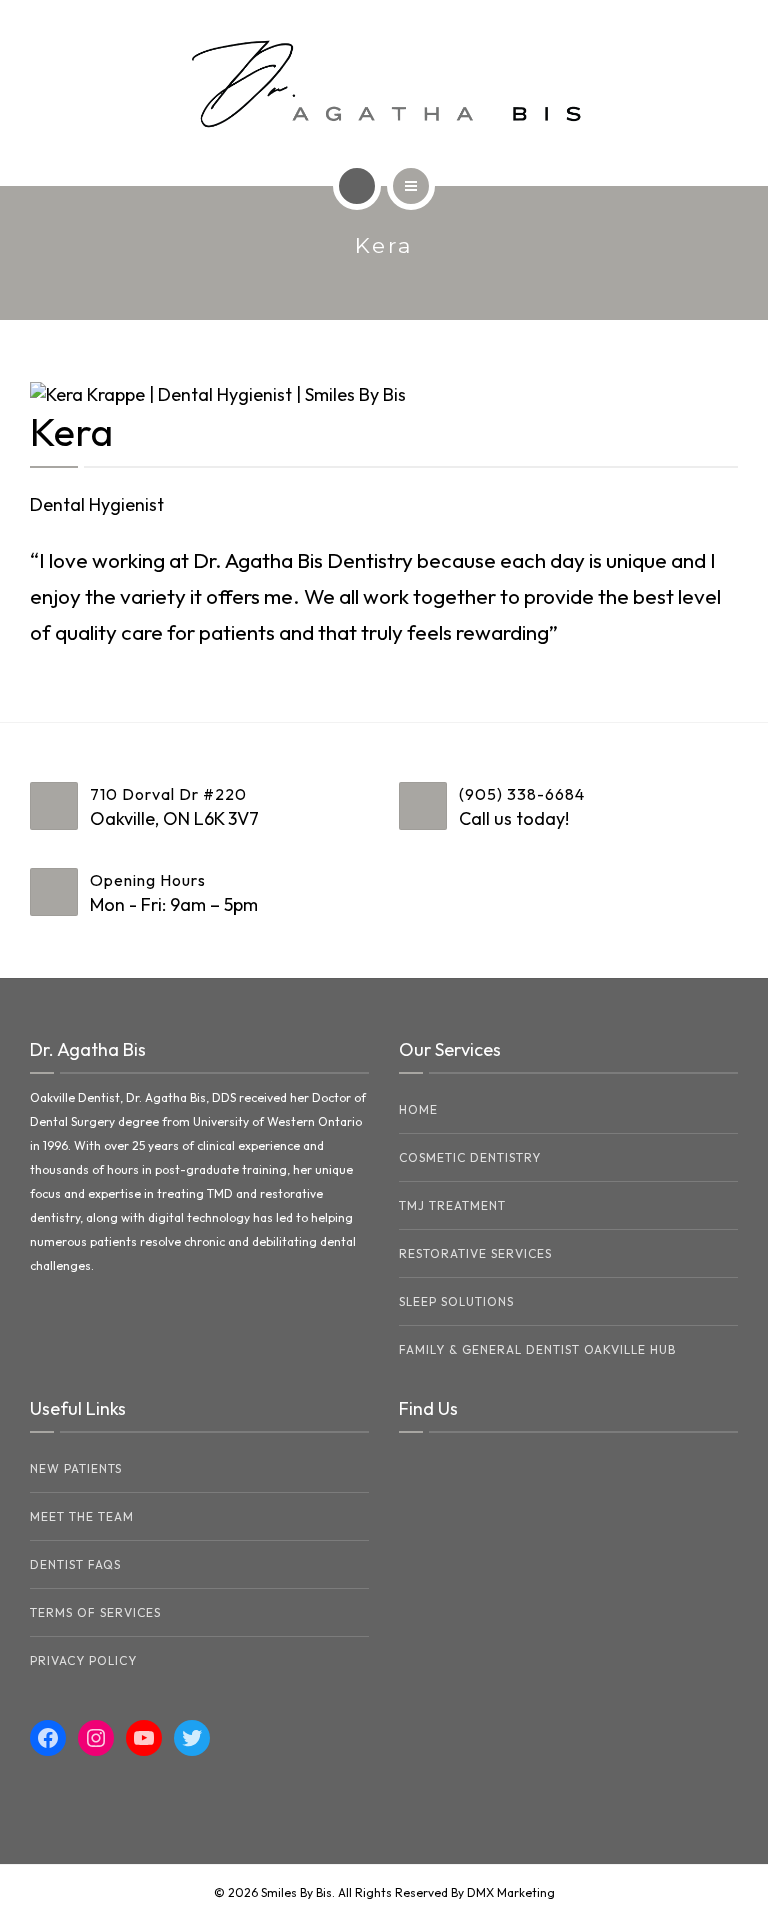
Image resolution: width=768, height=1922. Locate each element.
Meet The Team (82, 1516)
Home (418, 1109)
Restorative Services (475, 1253)
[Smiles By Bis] (384, 84)
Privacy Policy (83, 1660)
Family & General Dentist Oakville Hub (537, 1349)
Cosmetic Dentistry (470, 1157)
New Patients (76, 1468)
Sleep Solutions (456, 1301)
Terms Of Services (95, 1612)
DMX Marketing (511, 1892)
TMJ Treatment (452, 1205)
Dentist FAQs (75, 1564)
